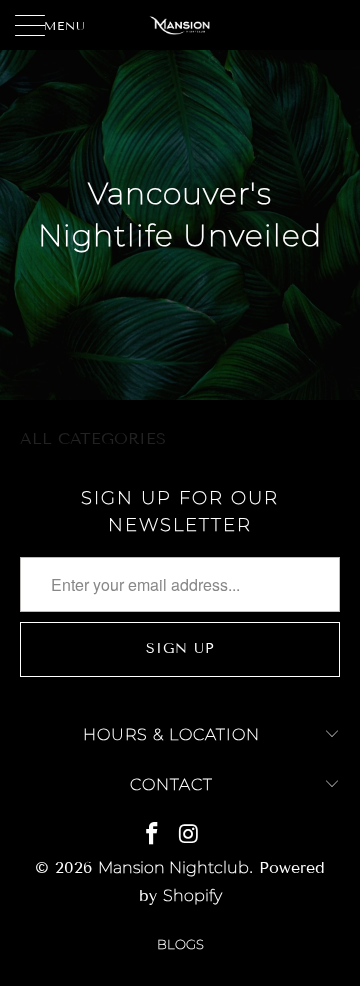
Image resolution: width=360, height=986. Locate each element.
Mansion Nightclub (173, 867)
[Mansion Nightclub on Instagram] (189, 835)
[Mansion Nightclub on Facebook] (152, 835)
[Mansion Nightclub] (180, 25)
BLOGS (180, 944)
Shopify (192, 895)
